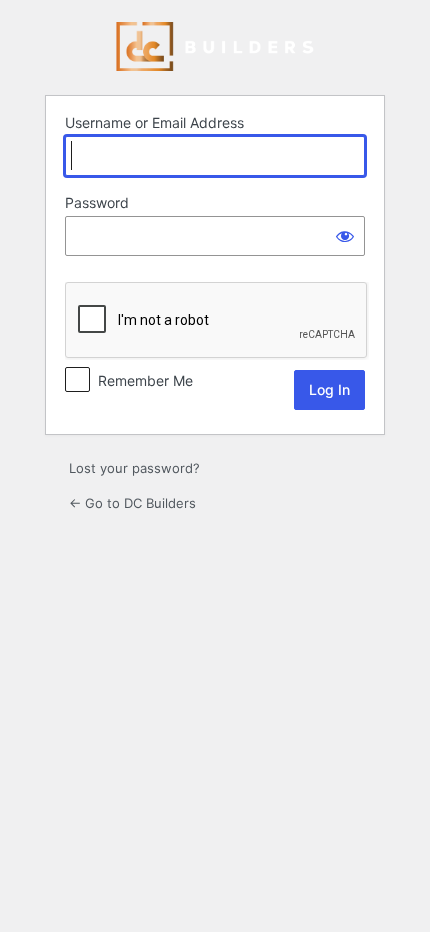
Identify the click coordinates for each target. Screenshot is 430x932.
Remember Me (145, 380)
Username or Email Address (154, 122)
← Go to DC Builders (132, 503)
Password (97, 202)
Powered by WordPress (215, 46)
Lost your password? (134, 468)
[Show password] (345, 236)
